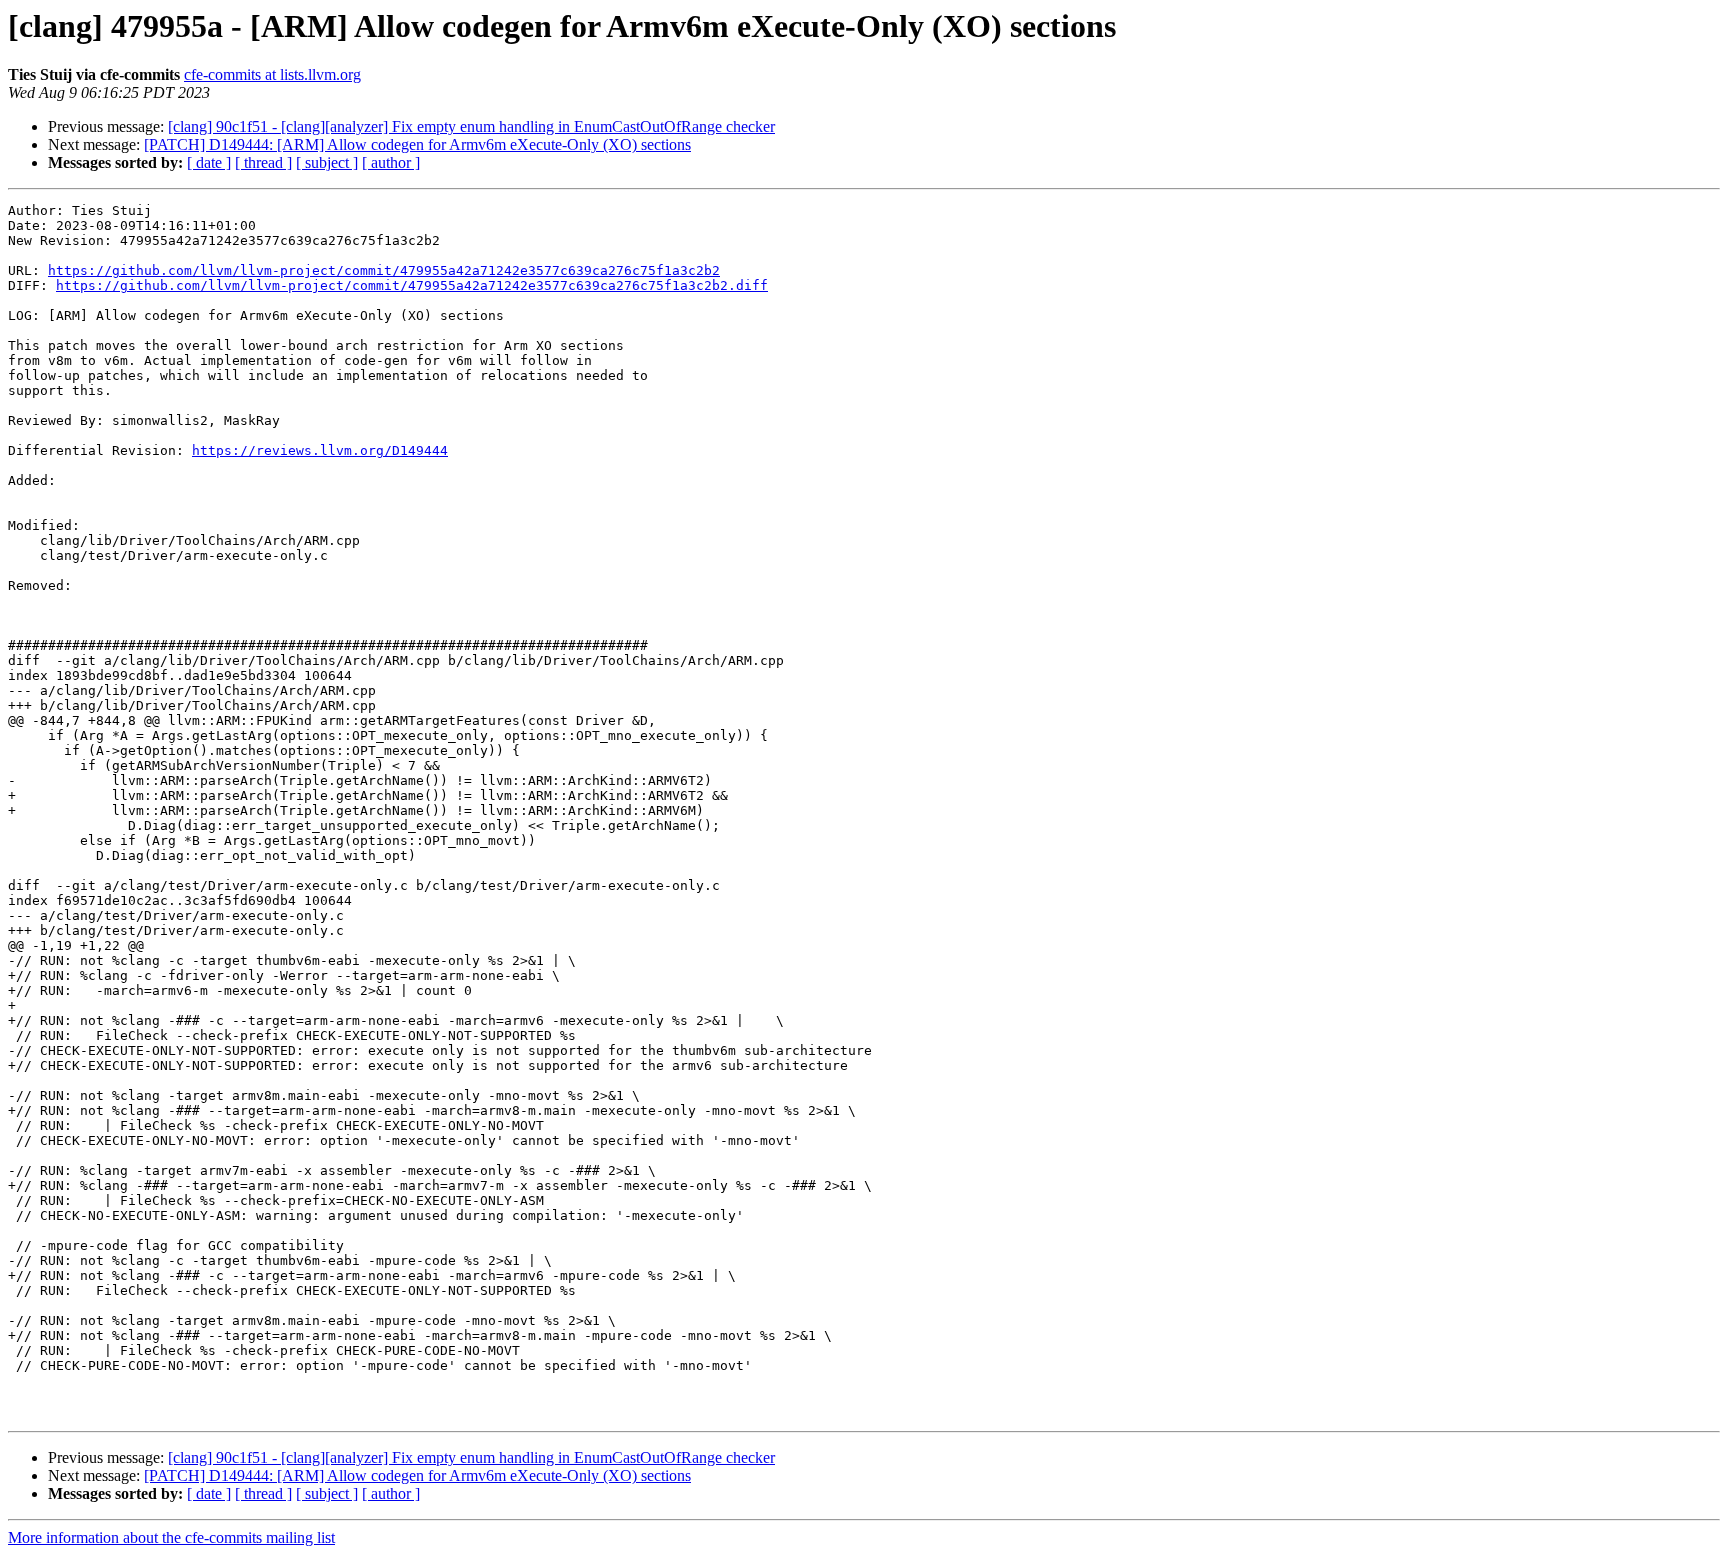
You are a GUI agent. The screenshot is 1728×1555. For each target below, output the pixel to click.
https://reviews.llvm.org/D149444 (320, 450)
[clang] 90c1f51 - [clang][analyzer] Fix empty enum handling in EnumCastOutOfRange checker (471, 126)
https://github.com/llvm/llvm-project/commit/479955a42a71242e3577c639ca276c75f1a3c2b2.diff (412, 285)
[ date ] (209, 162)
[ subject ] (327, 162)
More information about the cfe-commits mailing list (171, 1537)
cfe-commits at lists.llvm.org (272, 74)
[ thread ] (263, 162)
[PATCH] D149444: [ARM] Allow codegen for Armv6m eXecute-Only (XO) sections (417, 144)
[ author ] (391, 162)
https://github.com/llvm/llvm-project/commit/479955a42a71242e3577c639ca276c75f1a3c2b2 (384, 270)
